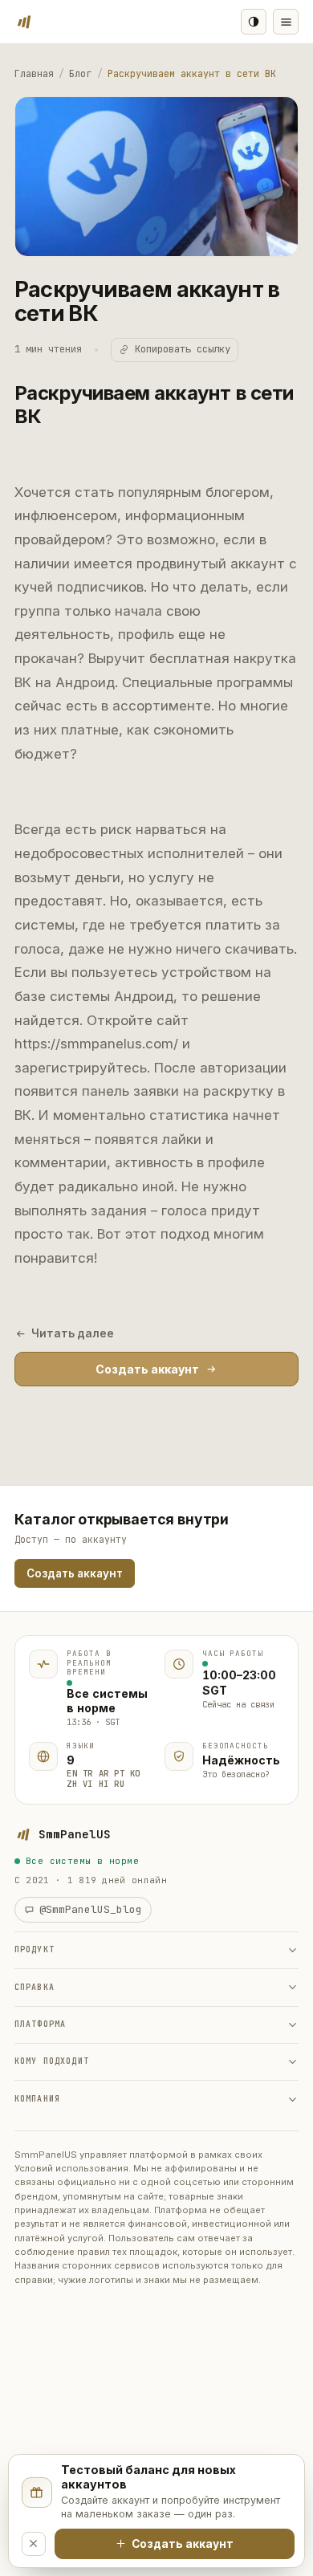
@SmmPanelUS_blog (91, 1909)
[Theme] (254, 22)
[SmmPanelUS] (24, 22)
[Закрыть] (34, 2544)
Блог (80, 74)
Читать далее (73, 1333)
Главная (34, 74)
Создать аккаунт (147, 1369)
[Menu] (286, 22)
